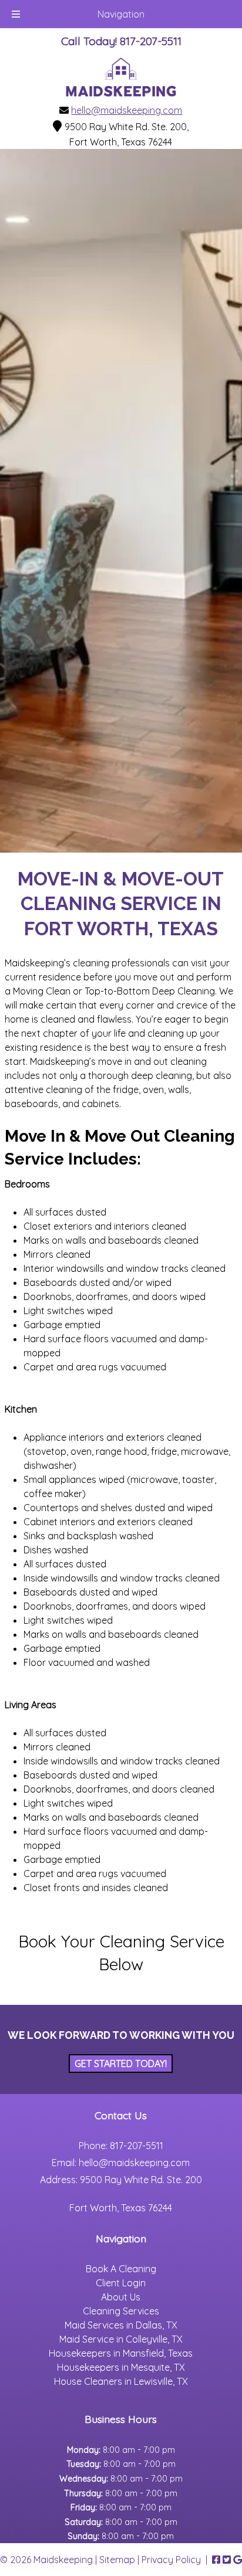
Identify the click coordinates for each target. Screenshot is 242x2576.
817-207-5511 (137, 2146)
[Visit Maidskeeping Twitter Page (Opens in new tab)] (227, 2560)
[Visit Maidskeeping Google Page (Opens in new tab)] (238, 2560)
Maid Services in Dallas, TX (121, 2325)
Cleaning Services (121, 2311)
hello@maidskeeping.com (127, 110)
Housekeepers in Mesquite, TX (121, 2367)
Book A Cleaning (121, 2269)
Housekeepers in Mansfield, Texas (121, 2353)
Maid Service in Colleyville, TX (121, 2339)
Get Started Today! (121, 2063)
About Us (121, 2297)
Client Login (121, 2283)
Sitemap (117, 2560)
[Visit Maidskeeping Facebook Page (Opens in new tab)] (216, 2560)
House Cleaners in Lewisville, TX (121, 2381)
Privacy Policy (171, 2560)
